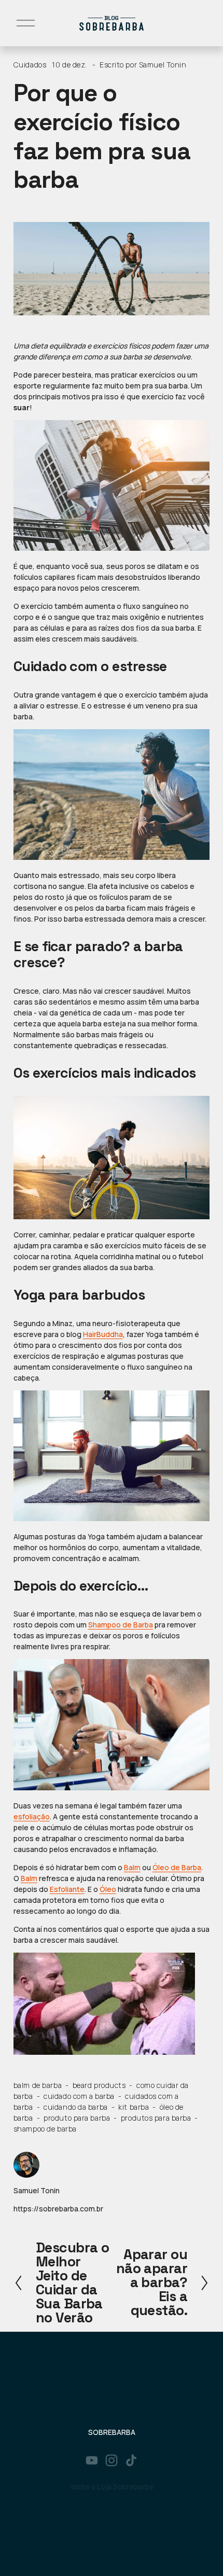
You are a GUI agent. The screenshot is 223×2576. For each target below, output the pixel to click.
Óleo (108, 1889)
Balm (132, 1867)
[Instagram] (112, 2460)
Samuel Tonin (163, 65)
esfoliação (32, 1816)
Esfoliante (67, 1889)
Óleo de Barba (177, 1867)
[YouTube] (92, 2460)
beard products (99, 2085)
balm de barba (38, 2085)
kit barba (134, 2107)
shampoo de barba (45, 2129)
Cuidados (30, 65)
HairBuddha (103, 1334)
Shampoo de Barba (121, 1625)
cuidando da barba (76, 2107)
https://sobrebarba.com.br (58, 2209)
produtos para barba (156, 2118)
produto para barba (77, 2118)
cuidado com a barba (79, 2096)
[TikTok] (131, 2460)
